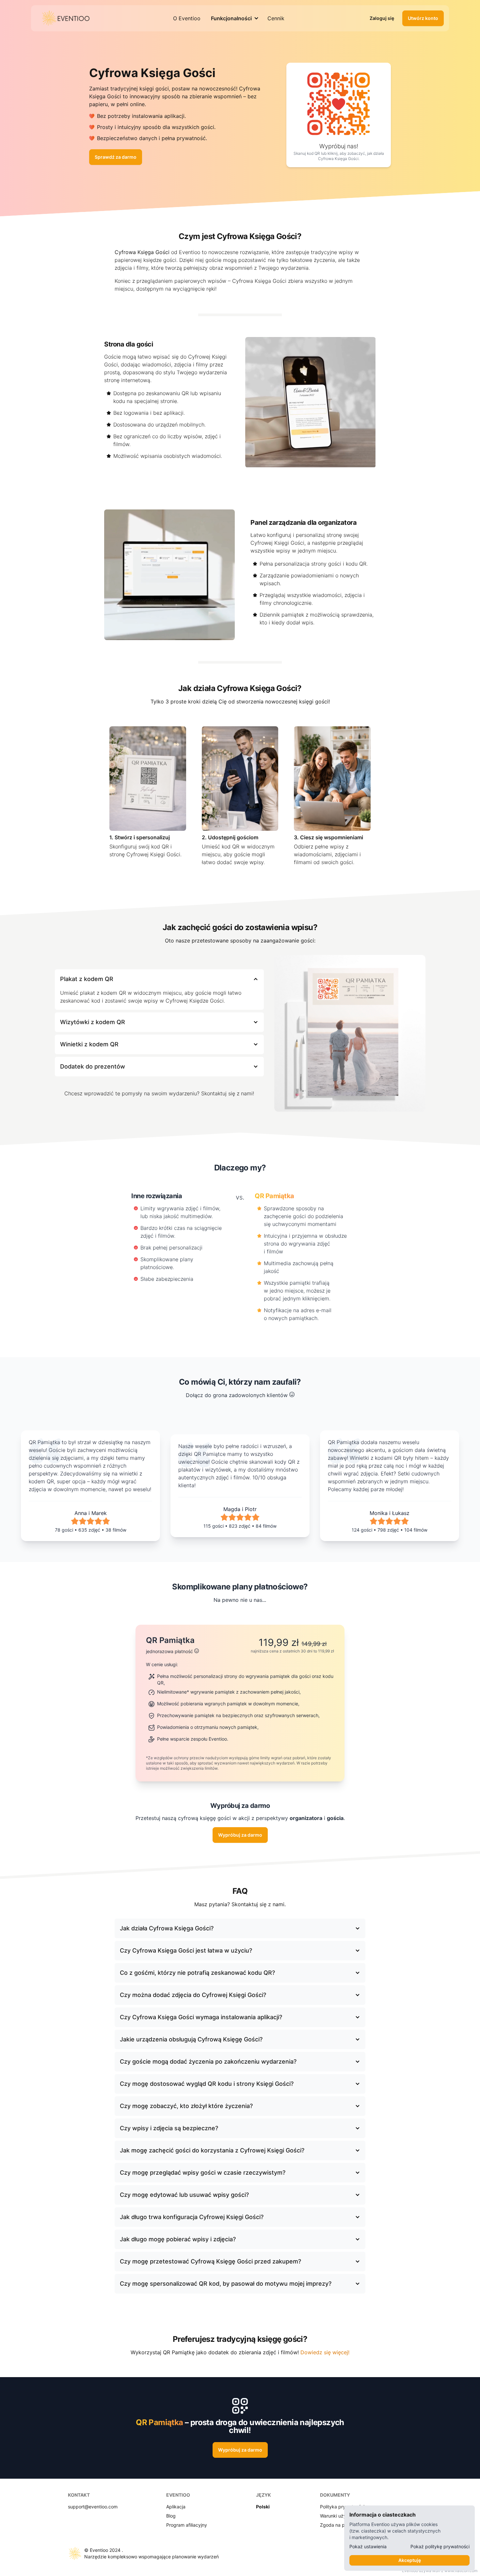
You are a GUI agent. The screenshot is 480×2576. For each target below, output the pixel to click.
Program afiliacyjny (187, 2525)
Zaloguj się (382, 18)
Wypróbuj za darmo (240, 1835)
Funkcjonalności (231, 18)
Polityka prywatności (342, 2507)
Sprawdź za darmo (116, 157)
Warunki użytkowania (343, 2516)
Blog (171, 2516)
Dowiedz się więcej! (325, 2352)
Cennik (276, 18)
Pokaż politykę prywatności (440, 2546)
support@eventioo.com (93, 2507)
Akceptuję (410, 2560)
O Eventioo (187, 18)
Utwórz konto (423, 18)
